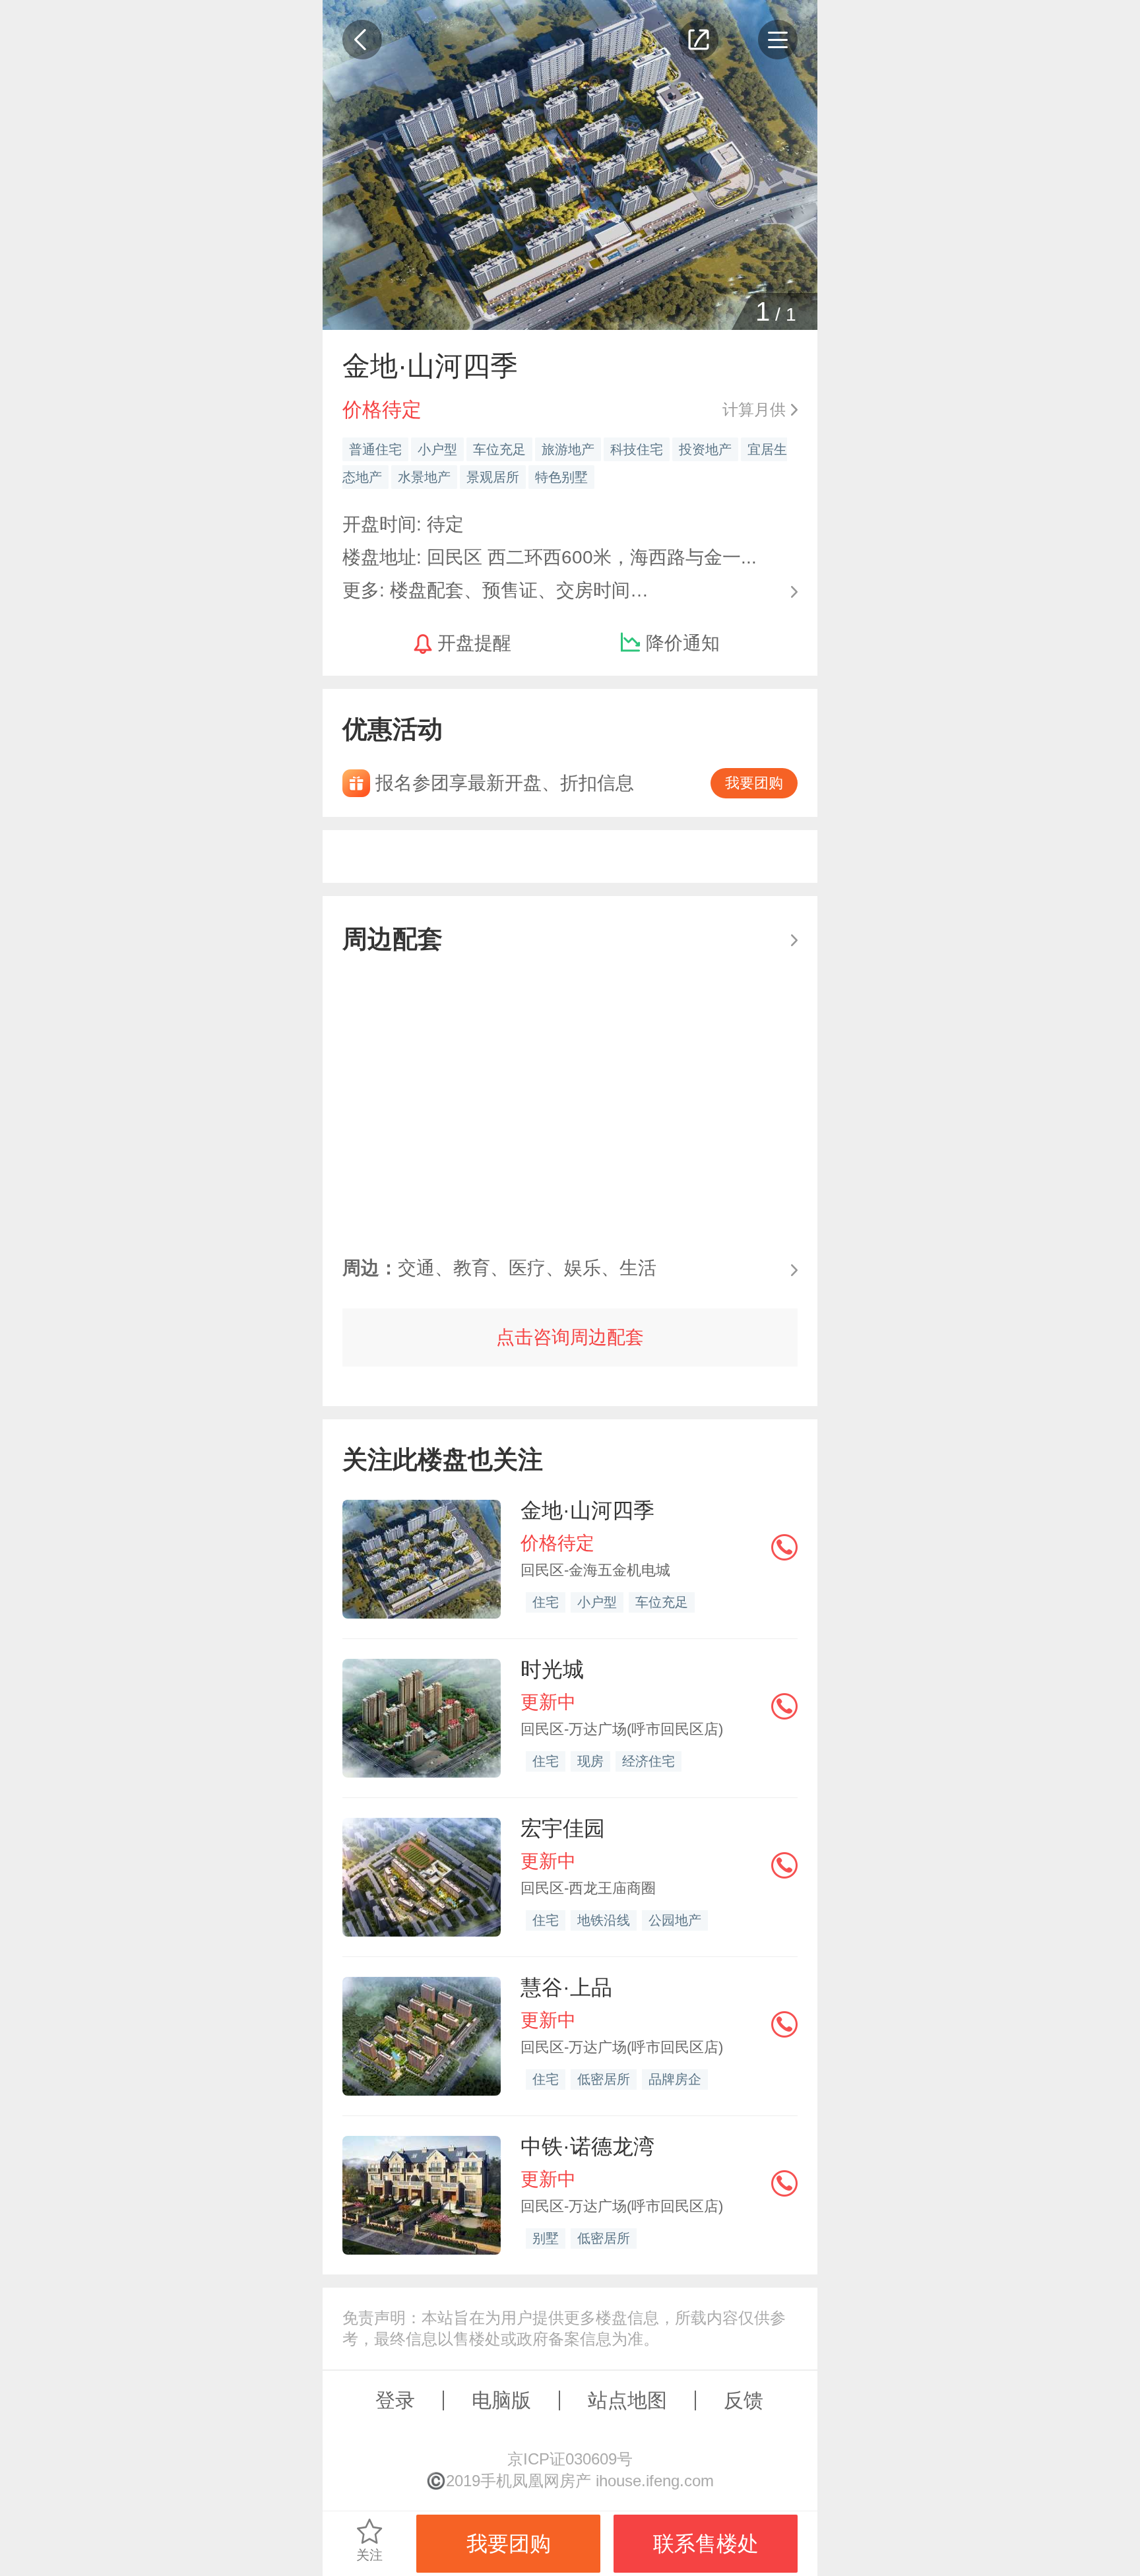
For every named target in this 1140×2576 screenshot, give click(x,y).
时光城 (552, 1669)
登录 (395, 2400)
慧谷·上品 (566, 1987)
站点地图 (627, 2400)
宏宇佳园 (563, 1828)
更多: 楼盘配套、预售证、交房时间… (495, 589)
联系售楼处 (706, 2544)
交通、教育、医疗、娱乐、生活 (499, 1268)
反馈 (744, 2400)
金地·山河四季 (587, 1510)
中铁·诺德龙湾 (587, 2146)
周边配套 (393, 939)
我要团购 (754, 783)
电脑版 (501, 2400)
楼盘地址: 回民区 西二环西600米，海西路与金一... (550, 557)
